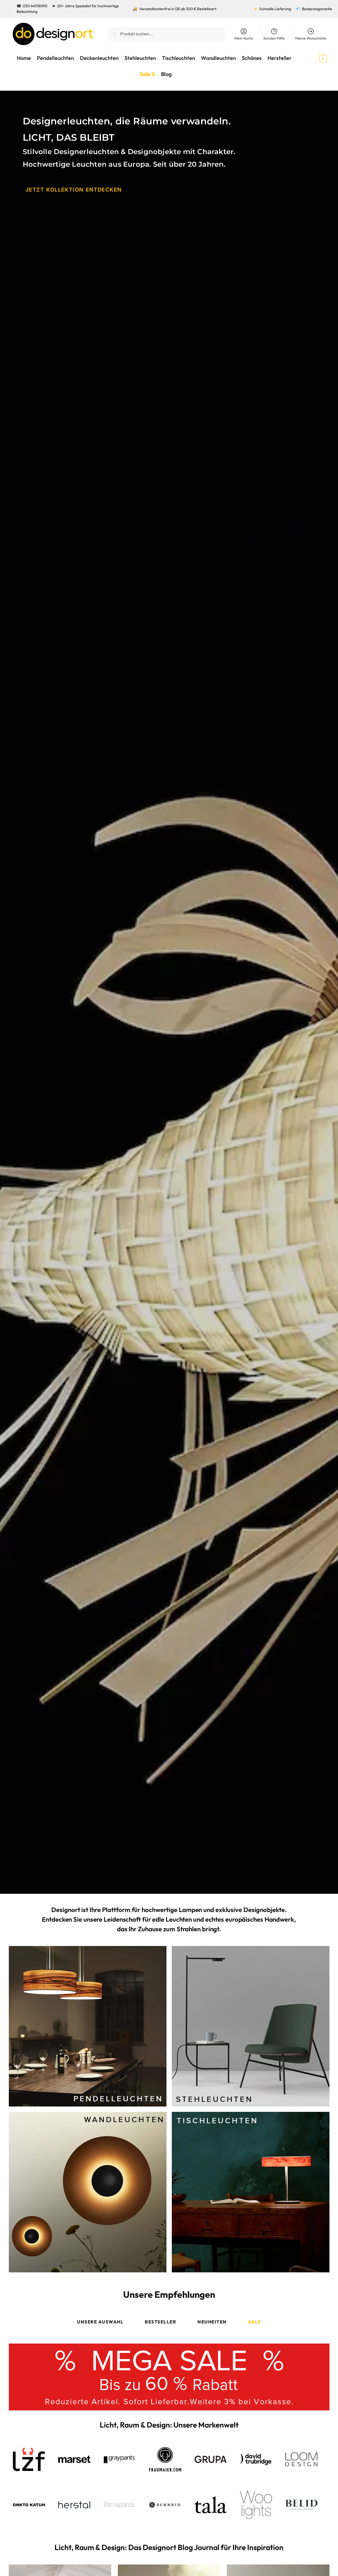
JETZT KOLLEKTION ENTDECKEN (73, 190)
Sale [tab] (255, 2322)
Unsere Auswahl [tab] (100, 2322)
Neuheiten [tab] (212, 2322)
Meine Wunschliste (311, 38)
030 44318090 (35, 6)
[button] (313, 58)
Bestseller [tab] (160, 2322)
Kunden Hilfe (274, 38)
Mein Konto (244, 38)
